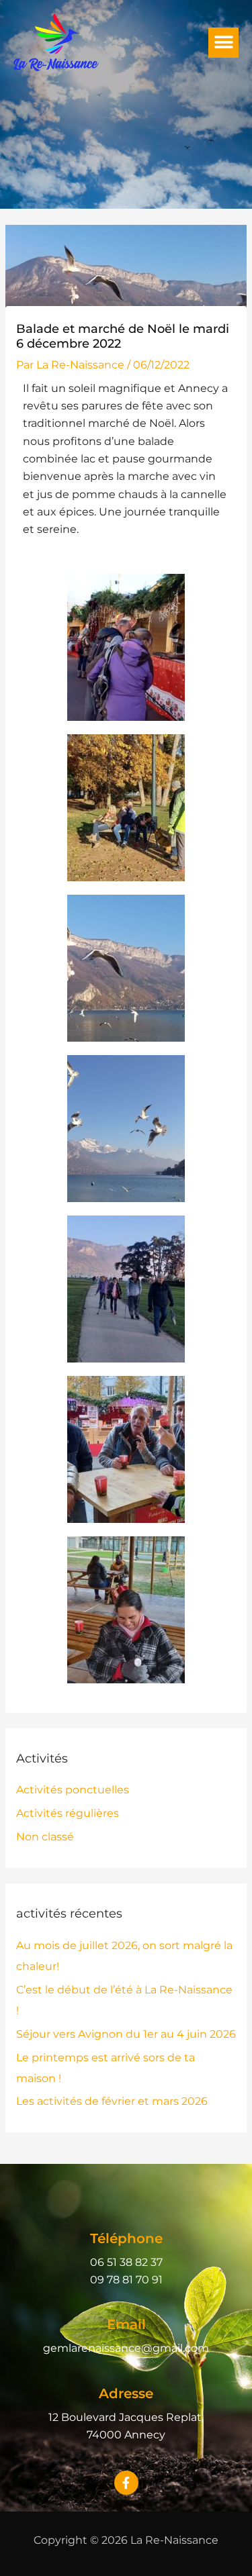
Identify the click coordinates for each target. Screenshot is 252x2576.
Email (126, 2324)
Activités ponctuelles (73, 1790)
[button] (223, 43)
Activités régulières (68, 1813)
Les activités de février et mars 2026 (112, 2101)
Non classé (45, 1837)
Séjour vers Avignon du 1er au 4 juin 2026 (126, 2034)
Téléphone (126, 2238)
